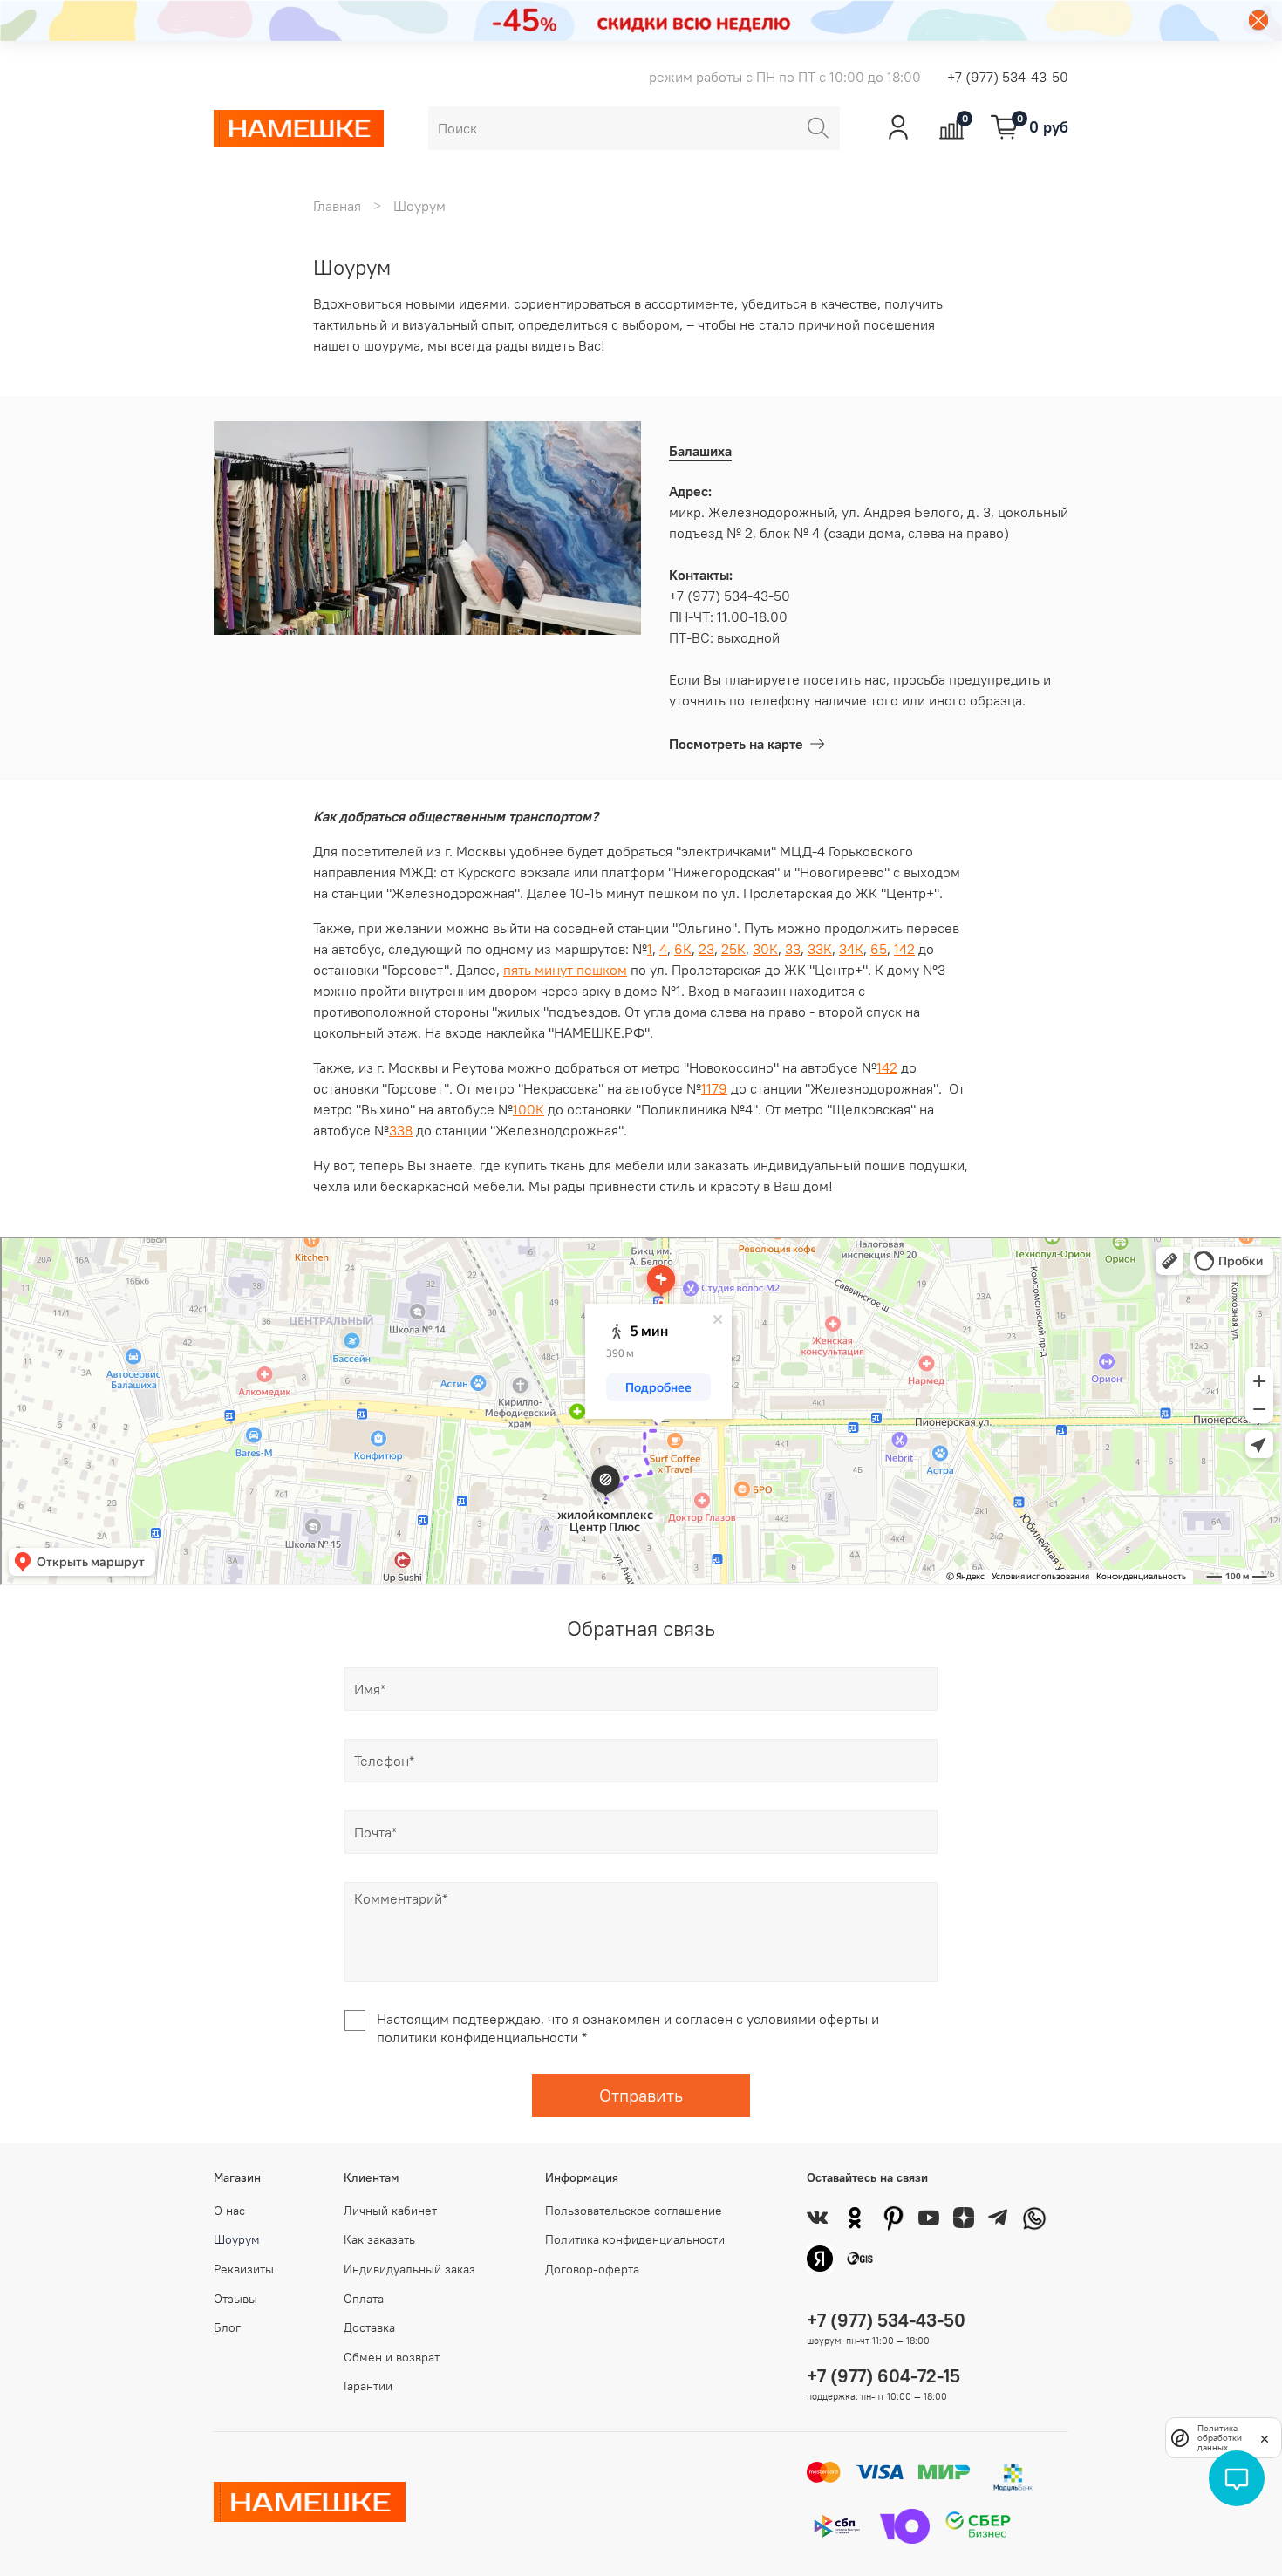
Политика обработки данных (1220, 2438)
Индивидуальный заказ (409, 2269)
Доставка (369, 2327)
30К (765, 949)
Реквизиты (244, 2269)
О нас (229, 2211)
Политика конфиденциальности (635, 2239)
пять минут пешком (565, 970)
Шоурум (237, 2239)
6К (683, 949)
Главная (337, 206)
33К (820, 949)
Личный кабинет (390, 2211)
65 (879, 949)
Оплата (364, 2299)
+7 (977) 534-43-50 (1008, 77)
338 (401, 1130)
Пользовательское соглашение (634, 2211)
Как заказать (379, 2239)
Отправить (641, 2095)
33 (793, 949)
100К (528, 1109)
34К (851, 949)
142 (904, 949)
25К (733, 949)
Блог (227, 2327)
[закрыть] (1265, 2437)
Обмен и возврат (392, 2357)
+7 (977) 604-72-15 (883, 2376)
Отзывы (235, 2299)
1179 (714, 1088)
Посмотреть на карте (736, 744)
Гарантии (368, 2386)
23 (706, 949)
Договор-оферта (592, 2269)
